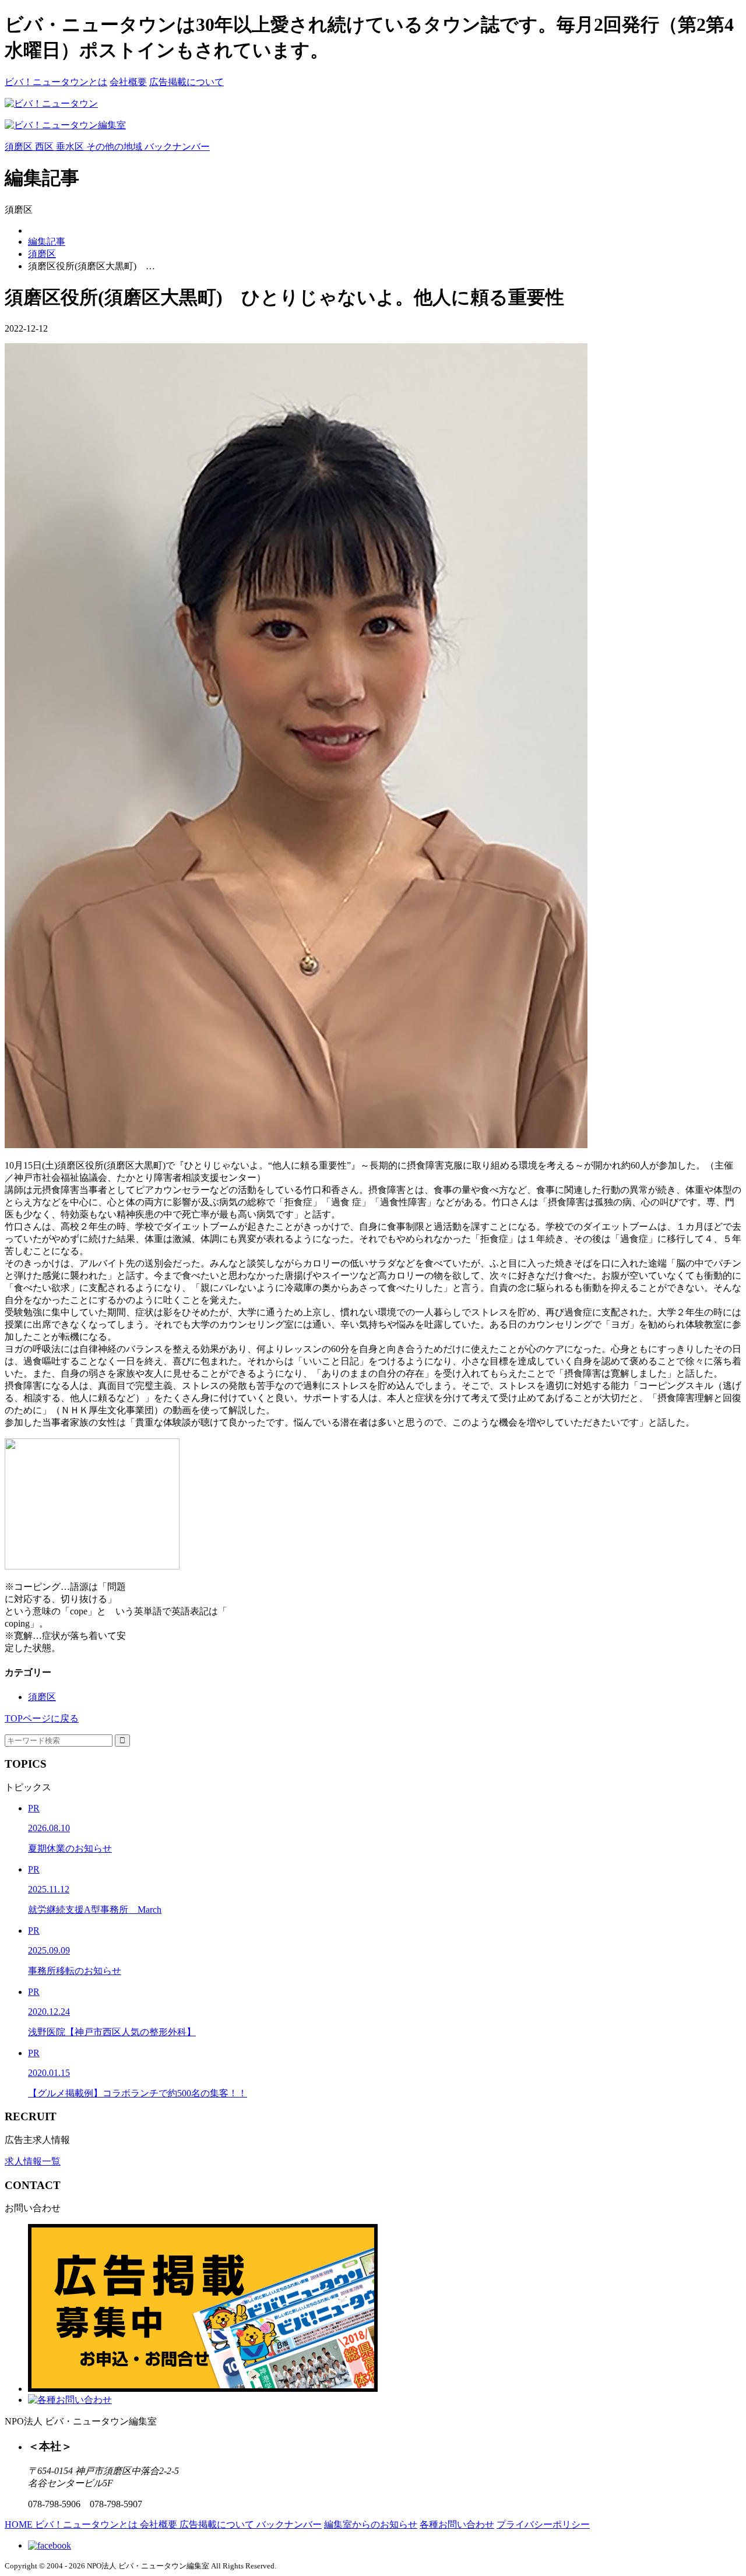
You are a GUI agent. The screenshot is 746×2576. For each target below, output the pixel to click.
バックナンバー (177, 147)
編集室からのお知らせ (371, 2524)
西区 (45, 147)
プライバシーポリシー (543, 2524)
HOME (20, 2524)
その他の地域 (115, 147)
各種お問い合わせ (457, 2524)
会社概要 (128, 82)
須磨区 (20, 147)
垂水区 (71, 147)
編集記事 (47, 242)
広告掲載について (186, 82)
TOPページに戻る (42, 1718)
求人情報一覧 (33, 2161)
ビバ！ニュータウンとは (56, 82)
